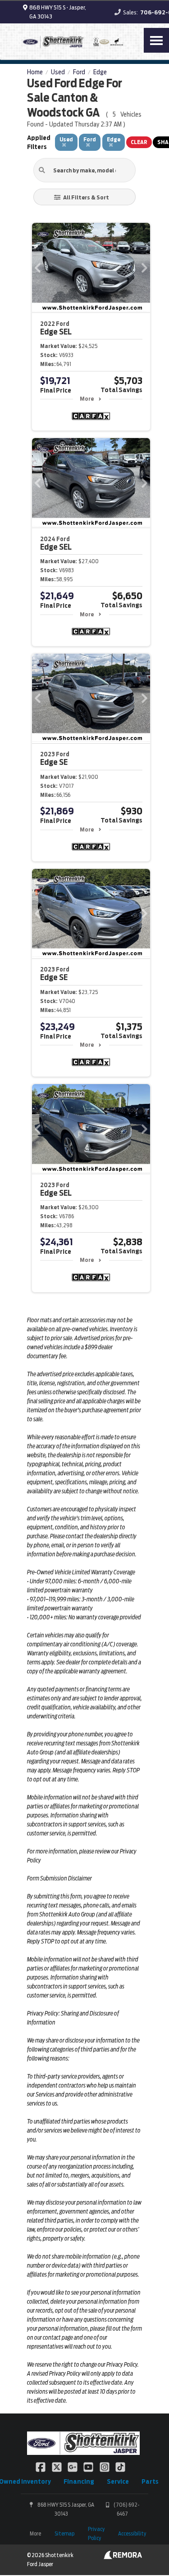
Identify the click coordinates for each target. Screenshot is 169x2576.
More (87, 399)
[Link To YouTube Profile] (89, 2467)
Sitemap (64, 2533)
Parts (150, 2481)
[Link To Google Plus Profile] (73, 2467)
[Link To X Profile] (57, 2467)
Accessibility (132, 2533)
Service (118, 2481)
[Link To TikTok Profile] (120, 2467)
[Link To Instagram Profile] (105, 2467)
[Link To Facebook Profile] (41, 2467)
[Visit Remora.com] (123, 2557)
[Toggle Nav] (156, 40)
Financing (79, 2481)
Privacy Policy (96, 2533)
